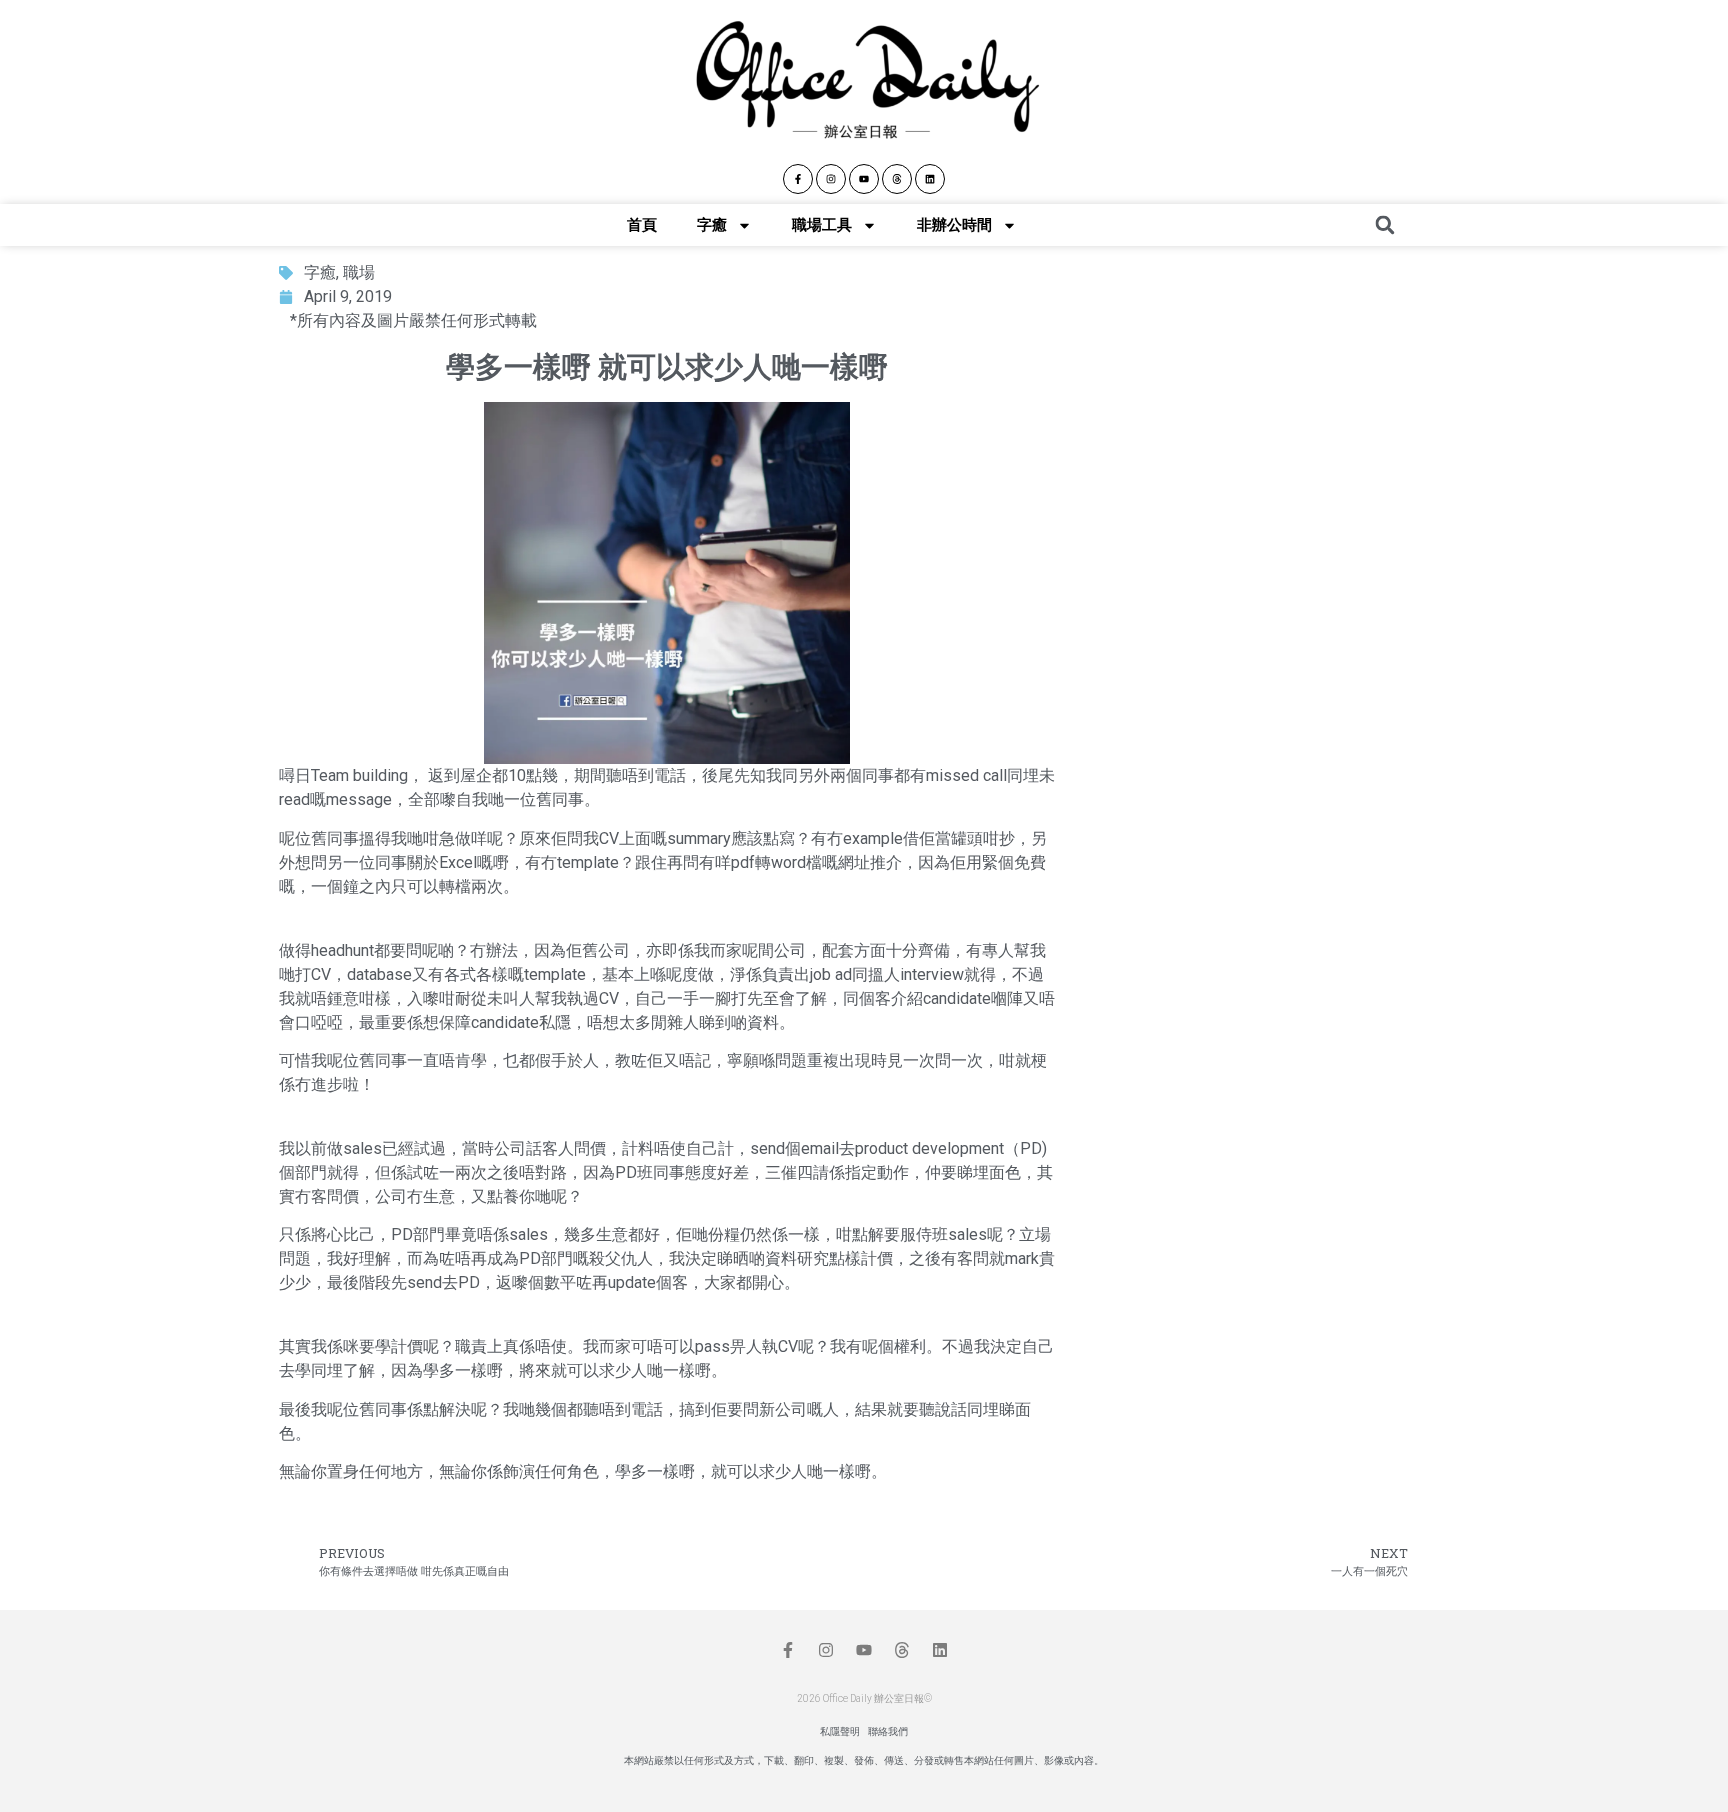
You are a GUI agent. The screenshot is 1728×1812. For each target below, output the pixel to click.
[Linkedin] (930, 179)
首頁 (642, 225)
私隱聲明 (840, 1731)
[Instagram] (831, 179)
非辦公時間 (954, 225)
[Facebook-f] (798, 179)
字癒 (712, 225)
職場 (359, 272)
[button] (1385, 225)
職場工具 (822, 225)
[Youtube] (864, 179)
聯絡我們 (888, 1731)
